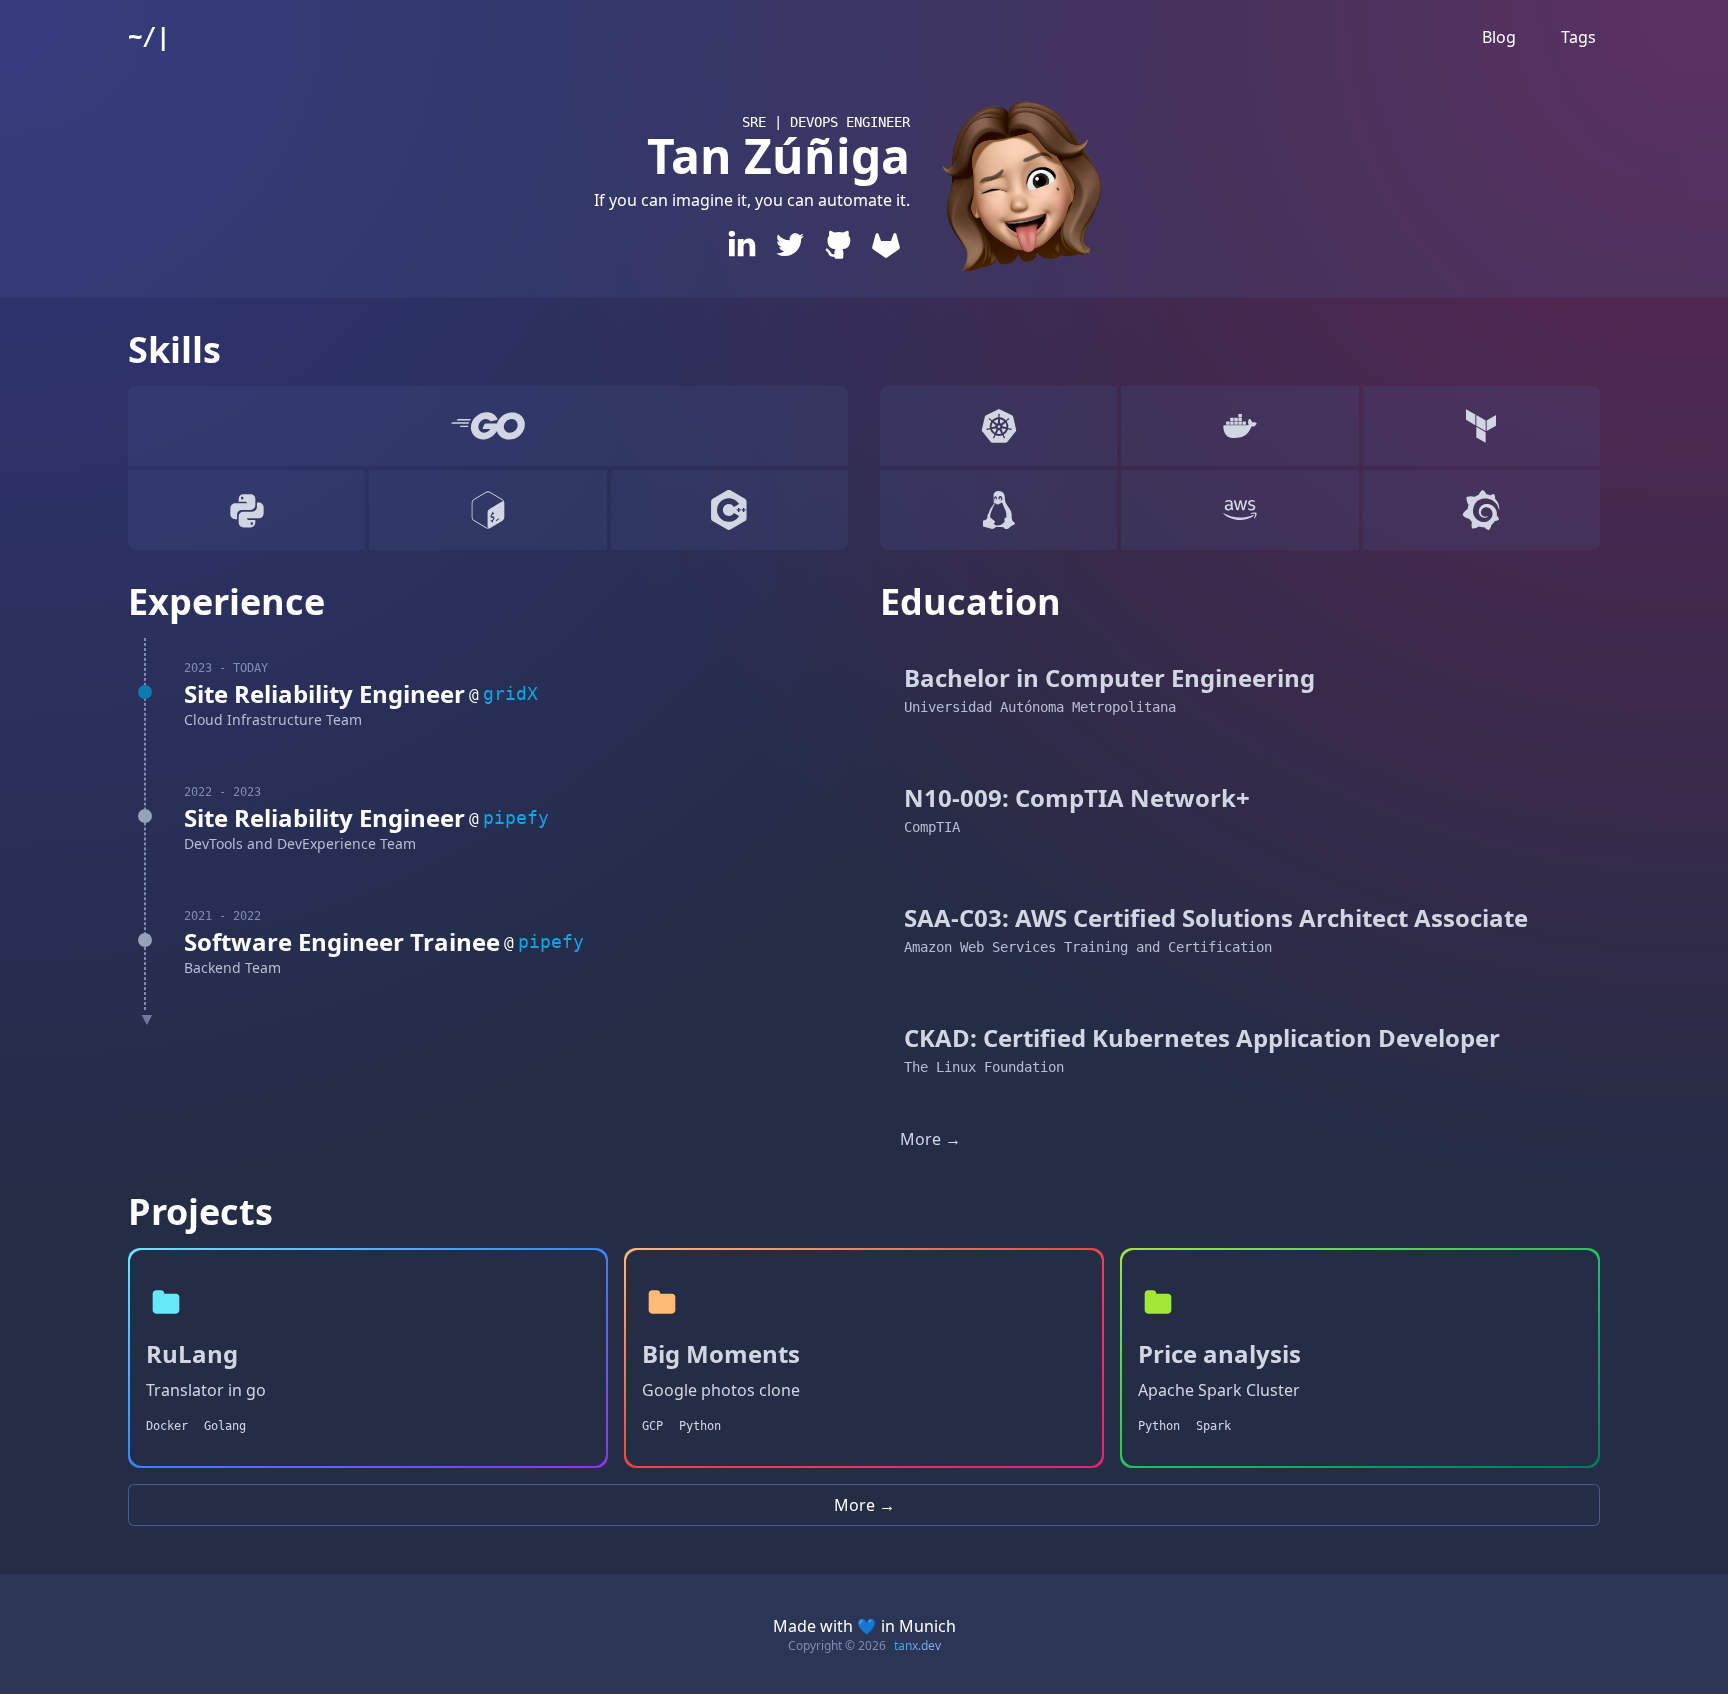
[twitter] (790, 244)
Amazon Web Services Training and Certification (1088, 947)
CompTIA (932, 827)
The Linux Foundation (984, 1067)
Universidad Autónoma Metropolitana (1040, 707)
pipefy (516, 817)
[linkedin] (742, 244)
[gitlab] (886, 244)
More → (930, 1139)
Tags (1578, 37)
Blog (1499, 37)
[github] (838, 244)
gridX (510, 693)
